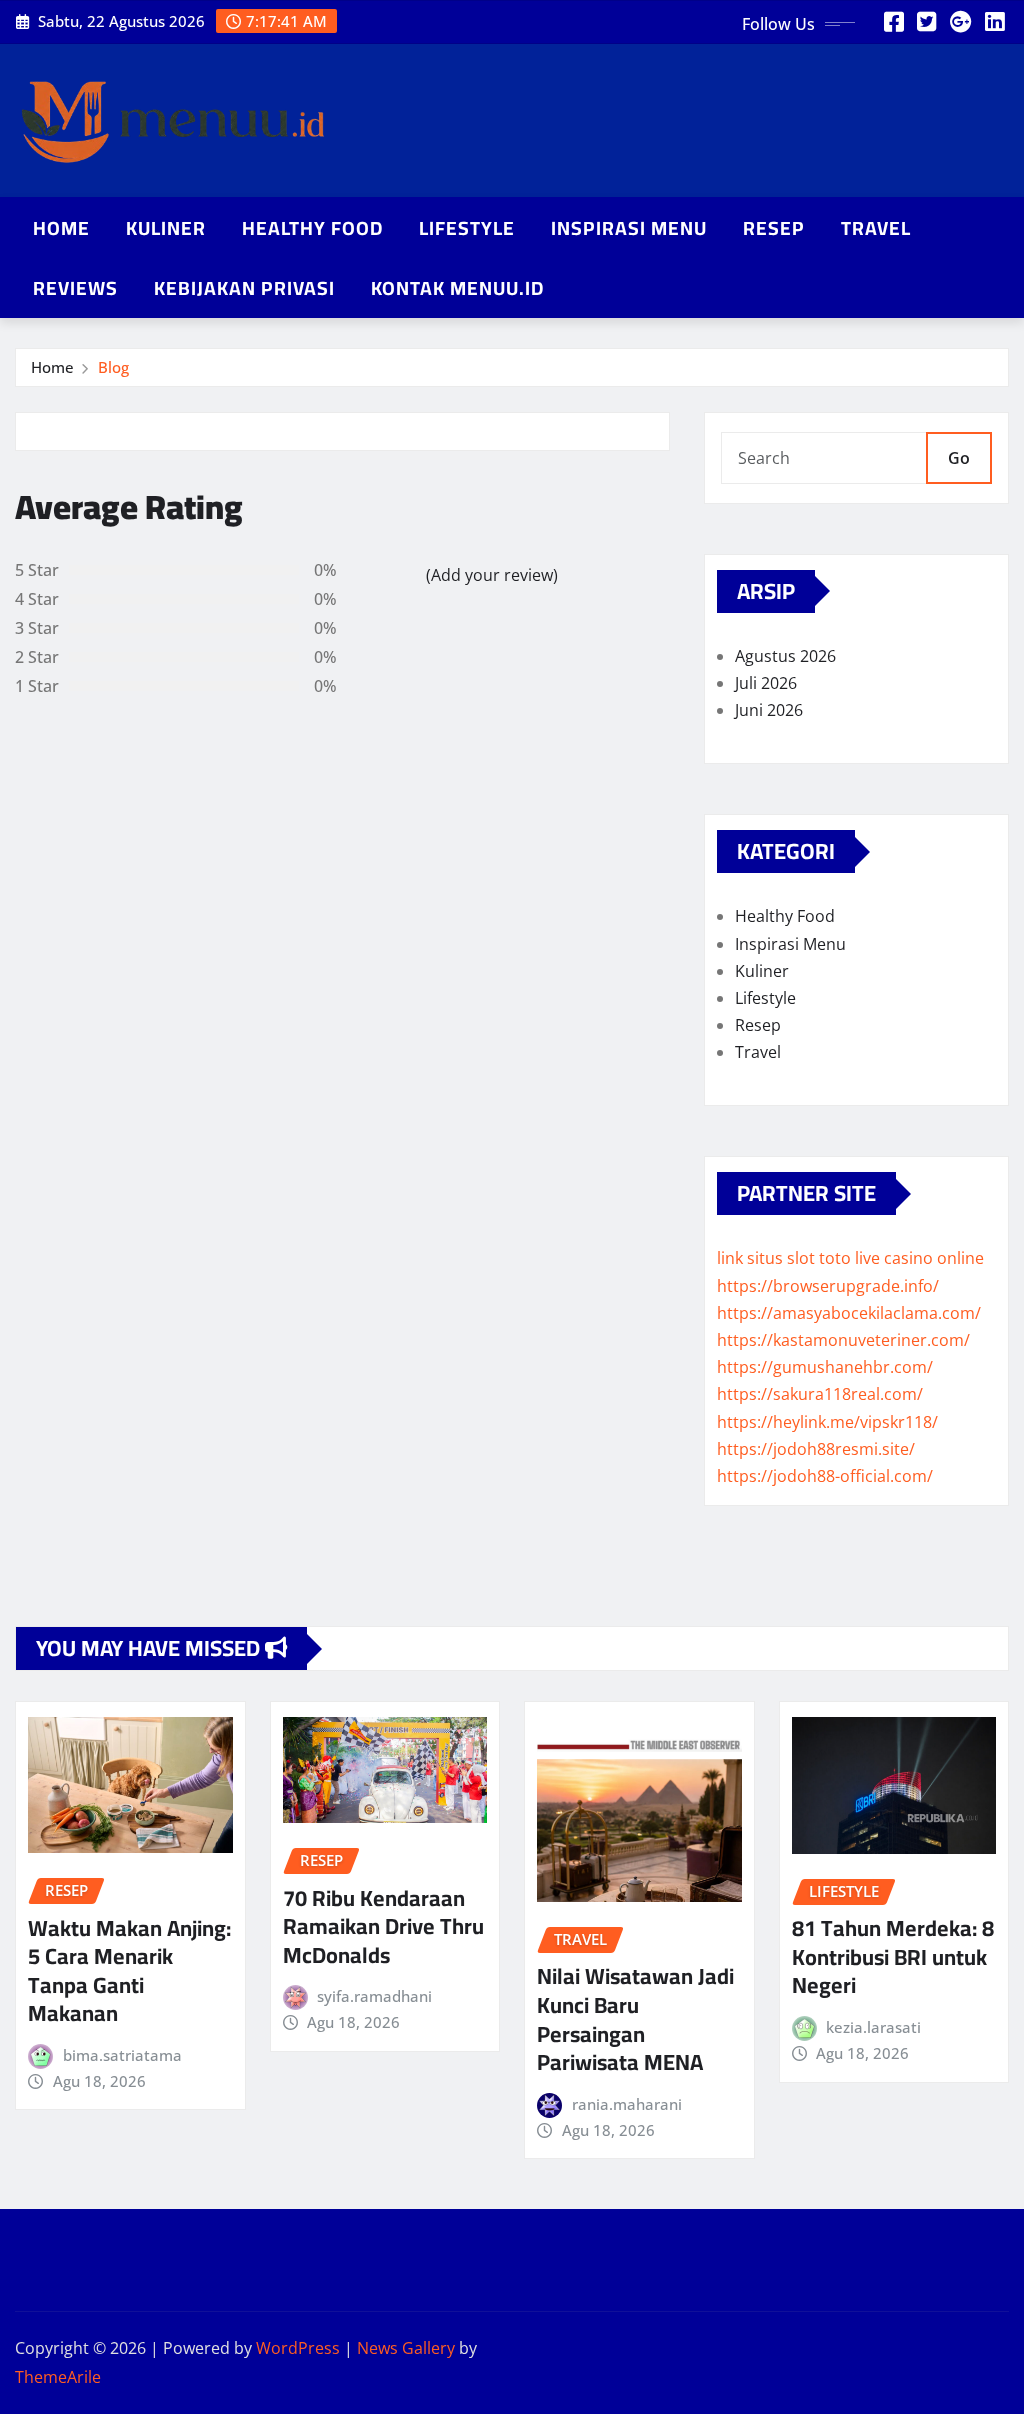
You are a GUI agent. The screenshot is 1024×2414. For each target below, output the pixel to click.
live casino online (919, 1258)
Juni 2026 (769, 710)
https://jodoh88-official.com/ (825, 1476)
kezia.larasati (873, 2027)
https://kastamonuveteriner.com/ (843, 1340)
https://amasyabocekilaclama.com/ (849, 1313)
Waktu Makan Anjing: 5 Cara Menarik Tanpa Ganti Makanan (129, 1971)
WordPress (298, 2348)
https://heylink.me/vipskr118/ (827, 1422)
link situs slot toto (784, 1258)
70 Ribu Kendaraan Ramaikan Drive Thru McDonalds (383, 1926)
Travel (876, 228)
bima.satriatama (122, 2055)
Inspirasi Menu (629, 228)
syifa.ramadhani (374, 1996)
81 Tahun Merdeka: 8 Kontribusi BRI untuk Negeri (893, 1956)
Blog (113, 367)
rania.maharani (627, 2104)
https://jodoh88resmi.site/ (816, 1449)
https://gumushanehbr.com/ (825, 1367)
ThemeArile (58, 2377)
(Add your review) (492, 575)
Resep (774, 228)
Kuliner (166, 228)
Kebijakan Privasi (244, 288)
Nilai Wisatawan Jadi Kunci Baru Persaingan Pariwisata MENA (635, 2019)
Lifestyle (467, 228)
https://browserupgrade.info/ (828, 1286)
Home (61, 228)
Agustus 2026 (785, 656)
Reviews (75, 288)
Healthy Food (312, 228)
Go (959, 458)
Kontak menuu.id (457, 288)
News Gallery (406, 2348)
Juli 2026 (766, 683)
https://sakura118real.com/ (820, 1394)
